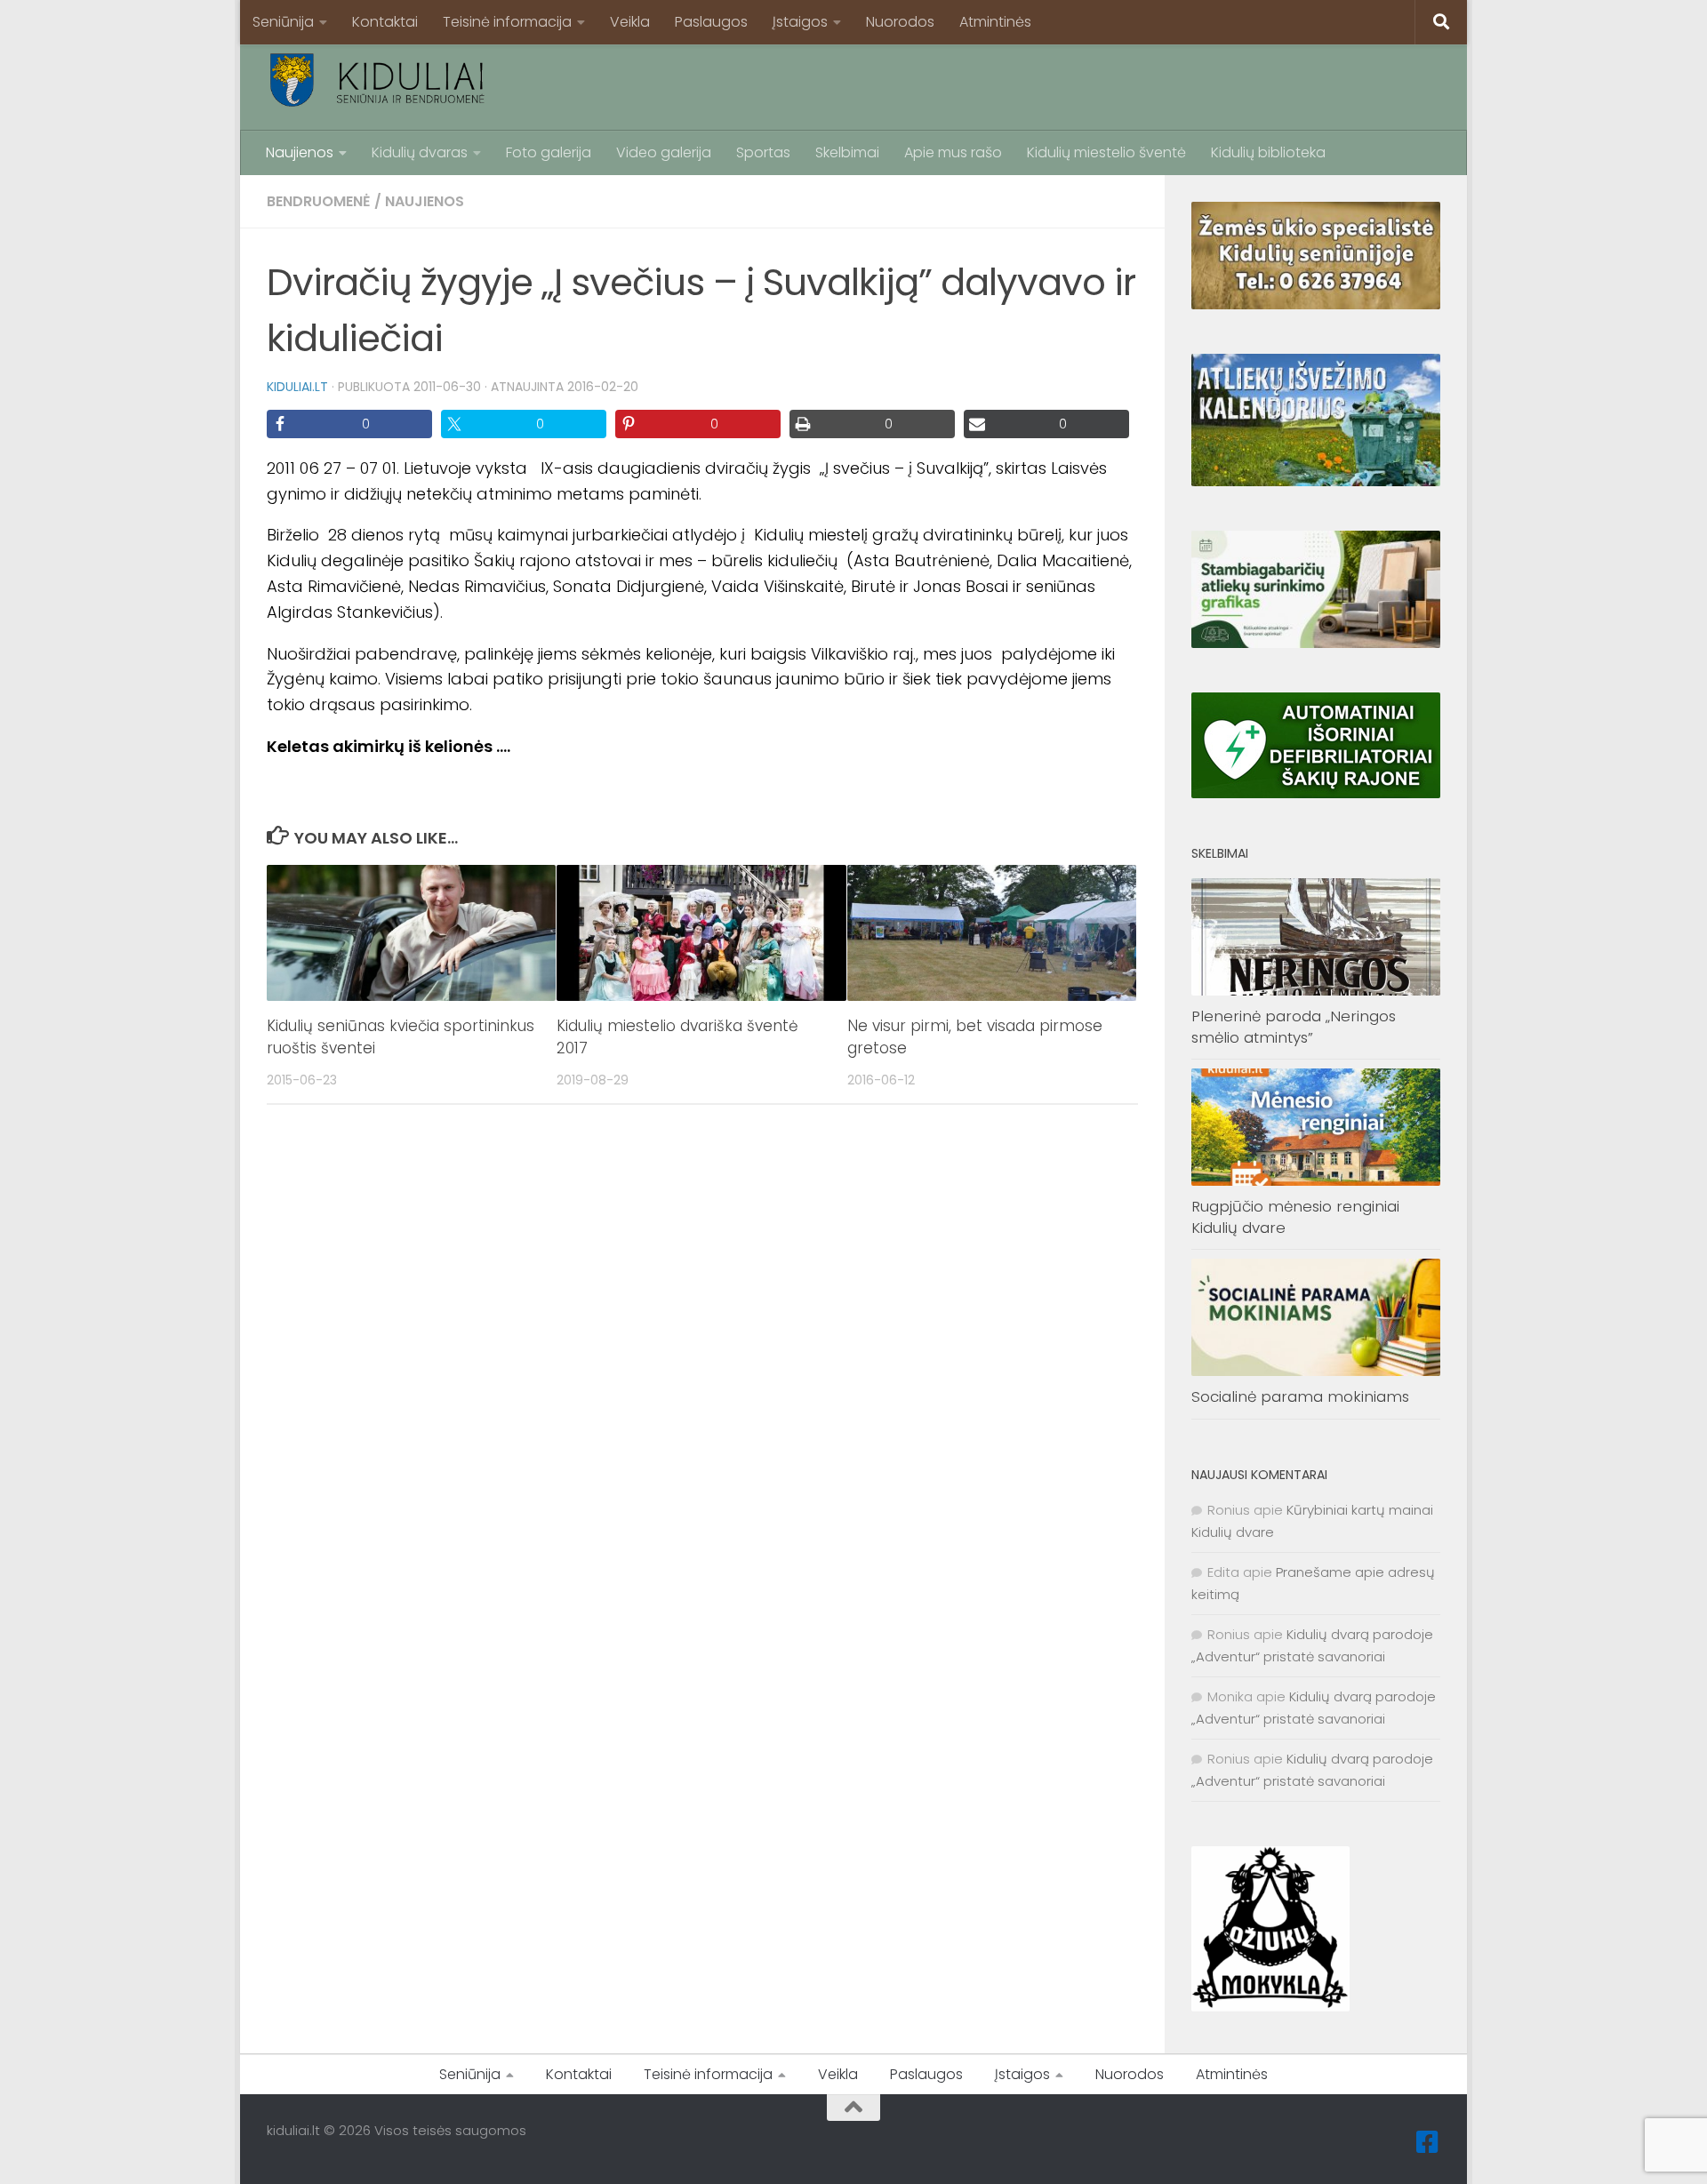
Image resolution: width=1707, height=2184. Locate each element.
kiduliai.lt (297, 387)
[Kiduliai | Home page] (377, 80)
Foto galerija (549, 152)
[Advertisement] (1117, 84)
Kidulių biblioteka (1268, 152)
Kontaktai (385, 22)
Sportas (763, 152)
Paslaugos (711, 22)
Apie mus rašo (953, 152)
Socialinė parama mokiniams (1300, 1396)
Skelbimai (847, 152)
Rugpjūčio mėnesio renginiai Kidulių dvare (1295, 1217)
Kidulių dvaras (420, 152)
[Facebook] (1428, 2142)
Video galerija (664, 152)
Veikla (630, 22)
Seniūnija (283, 22)
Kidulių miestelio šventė (1106, 152)
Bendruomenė (319, 201)
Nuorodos (900, 22)
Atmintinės (995, 22)
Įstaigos (800, 22)
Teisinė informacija (507, 22)
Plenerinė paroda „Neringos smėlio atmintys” (1294, 1027)
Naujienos (300, 152)
